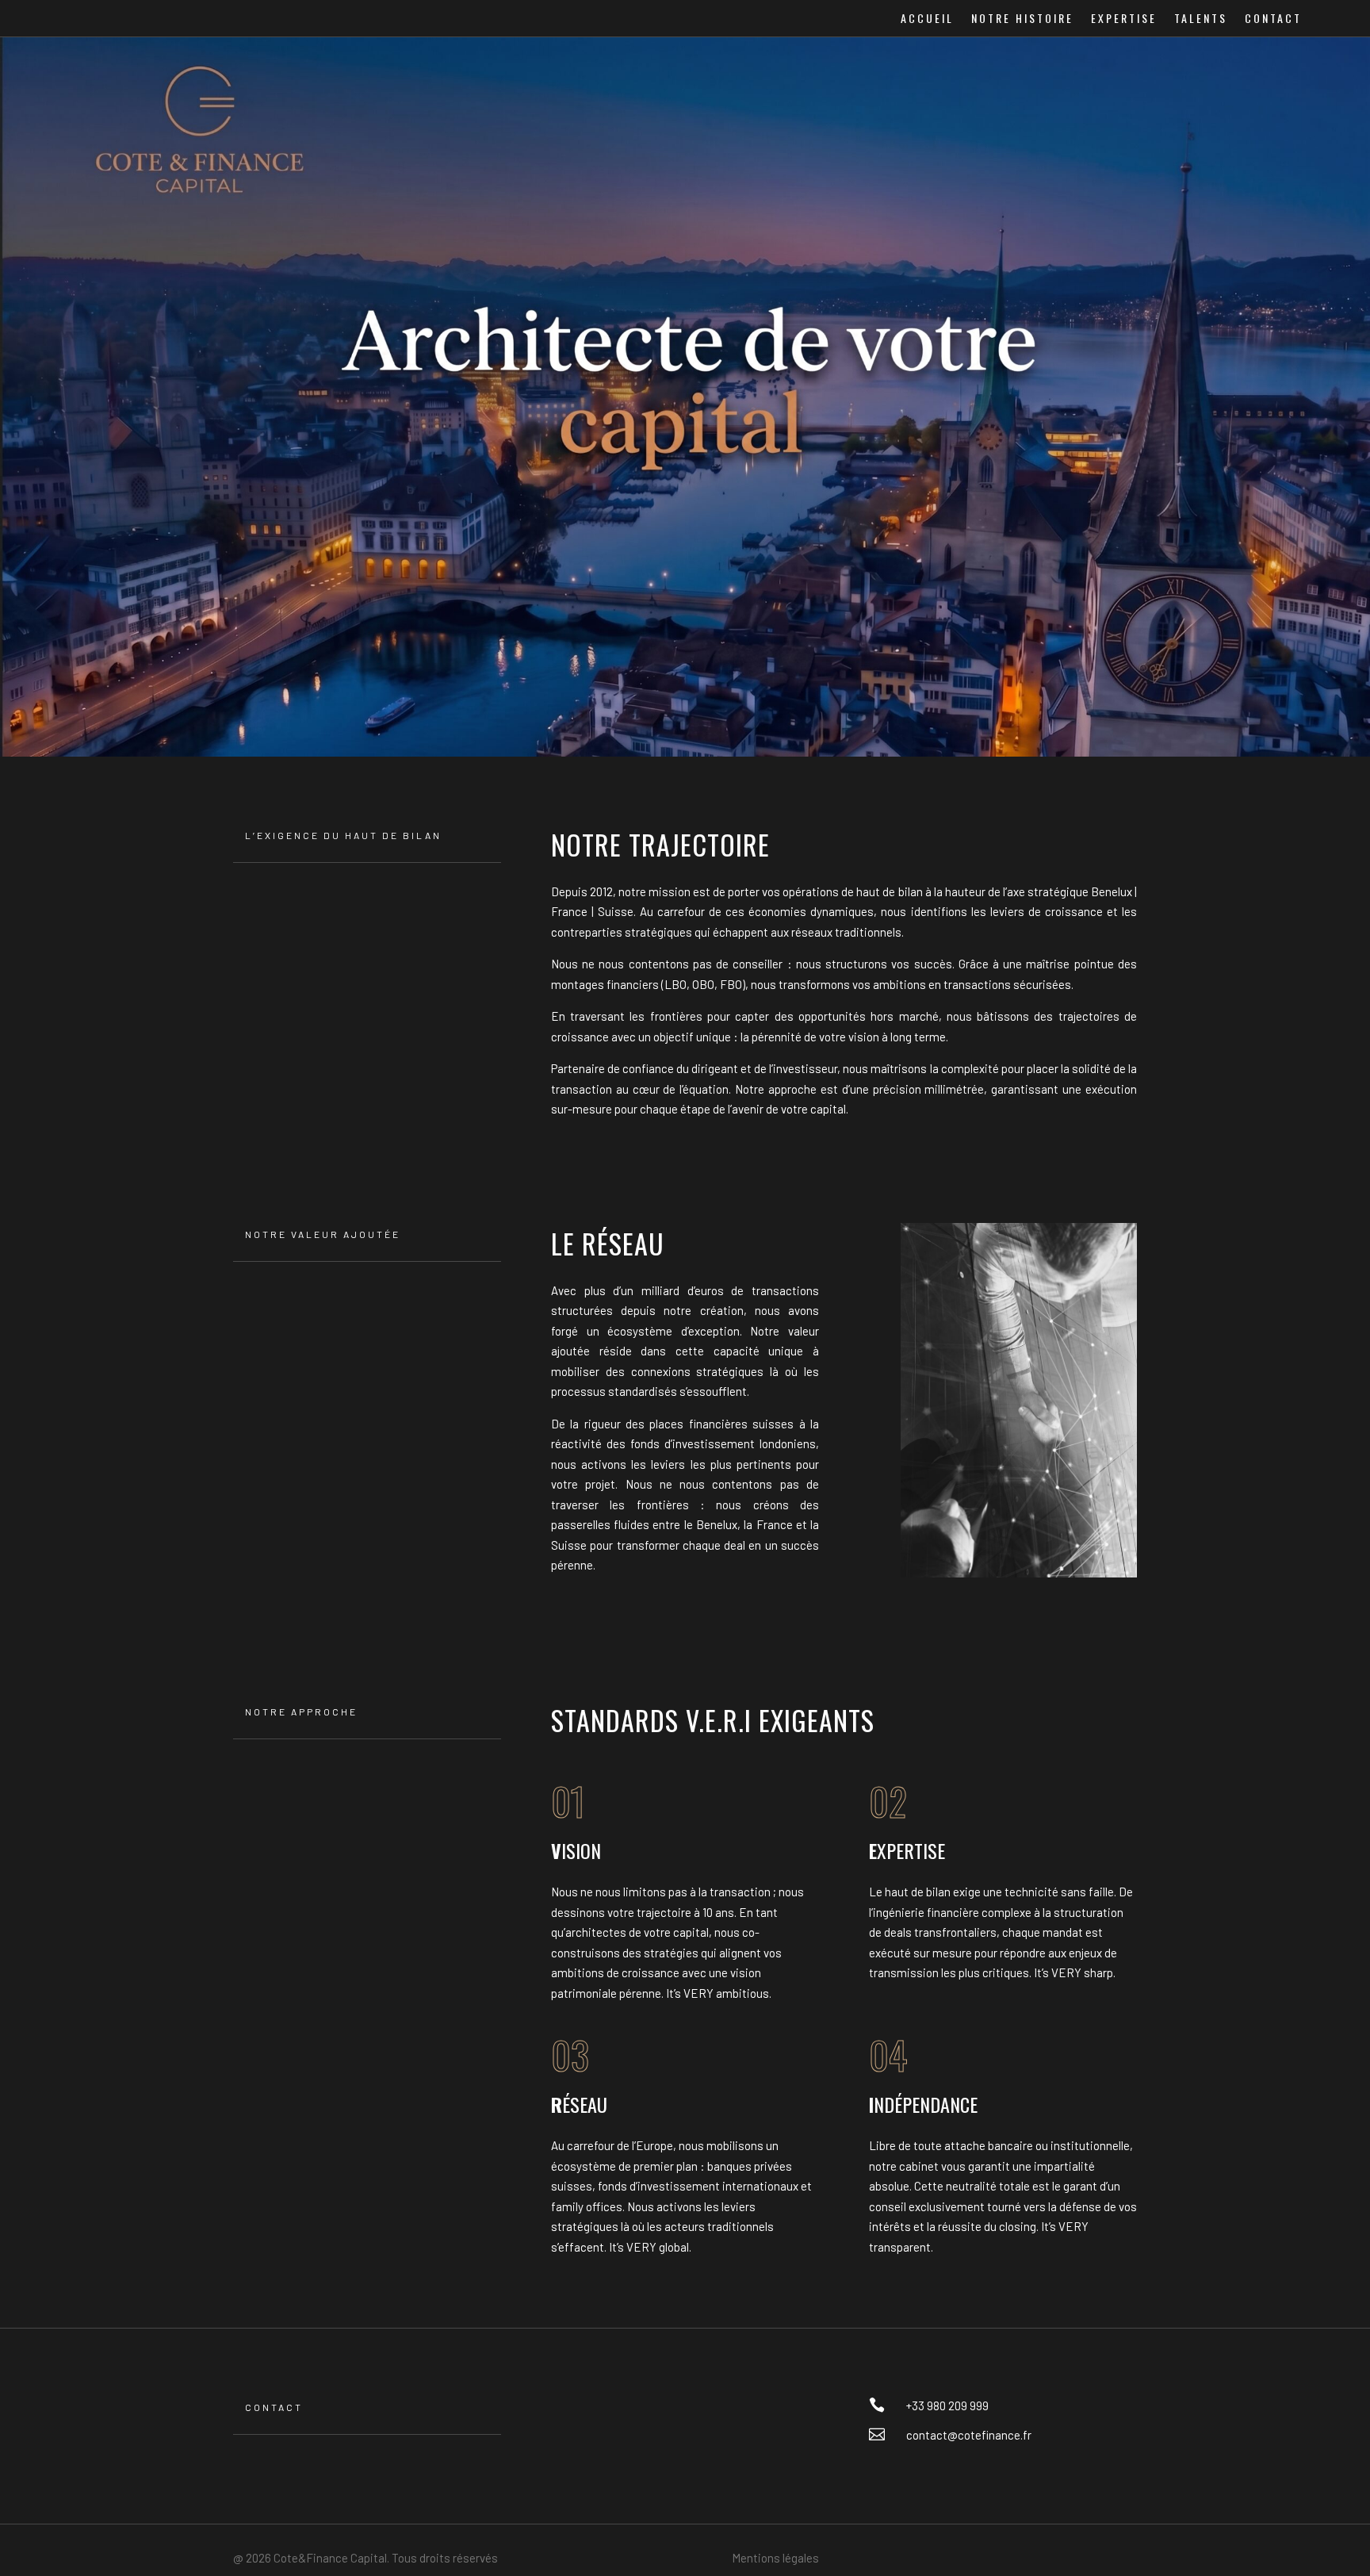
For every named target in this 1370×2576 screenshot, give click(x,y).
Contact (1273, 19)
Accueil (927, 19)
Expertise (1124, 19)
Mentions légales (775, 2558)
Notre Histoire (1022, 19)
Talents (1201, 19)
